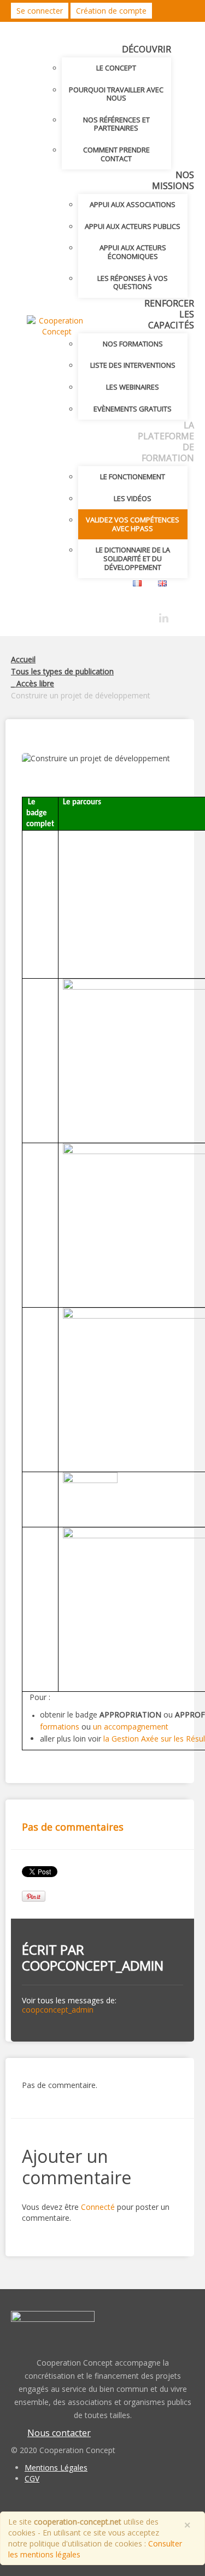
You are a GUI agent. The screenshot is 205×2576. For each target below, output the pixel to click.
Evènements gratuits (133, 409)
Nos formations (133, 344)
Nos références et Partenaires (116, 124)
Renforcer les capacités (169, 314)
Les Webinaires (133, 387)
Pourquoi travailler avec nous (116, 94)
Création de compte (111, 11)
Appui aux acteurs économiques (133, 252)
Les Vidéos (133, 498)
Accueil (23, 659)
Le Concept (116, 68)
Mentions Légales (56, 2468)
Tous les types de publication (62, 671)
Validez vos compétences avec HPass (133, 524)
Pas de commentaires (73, 1827)
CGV (32, 2478)
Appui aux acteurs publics (133, 226)
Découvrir (147, 49)
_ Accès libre (33, 683)
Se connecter (40, 11)
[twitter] (125, 615)
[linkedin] (164, 618)
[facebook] (145, 615)
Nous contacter (59, 2433)
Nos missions (173, 180)
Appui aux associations (133, 204)
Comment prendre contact (116, 154)
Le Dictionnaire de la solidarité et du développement (133, 558)
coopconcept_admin (93, 1965)
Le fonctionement (133, 477)
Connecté (98, 2207)
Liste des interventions (133, 365)
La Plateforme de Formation (166, 442)
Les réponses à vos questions (133, 283)
